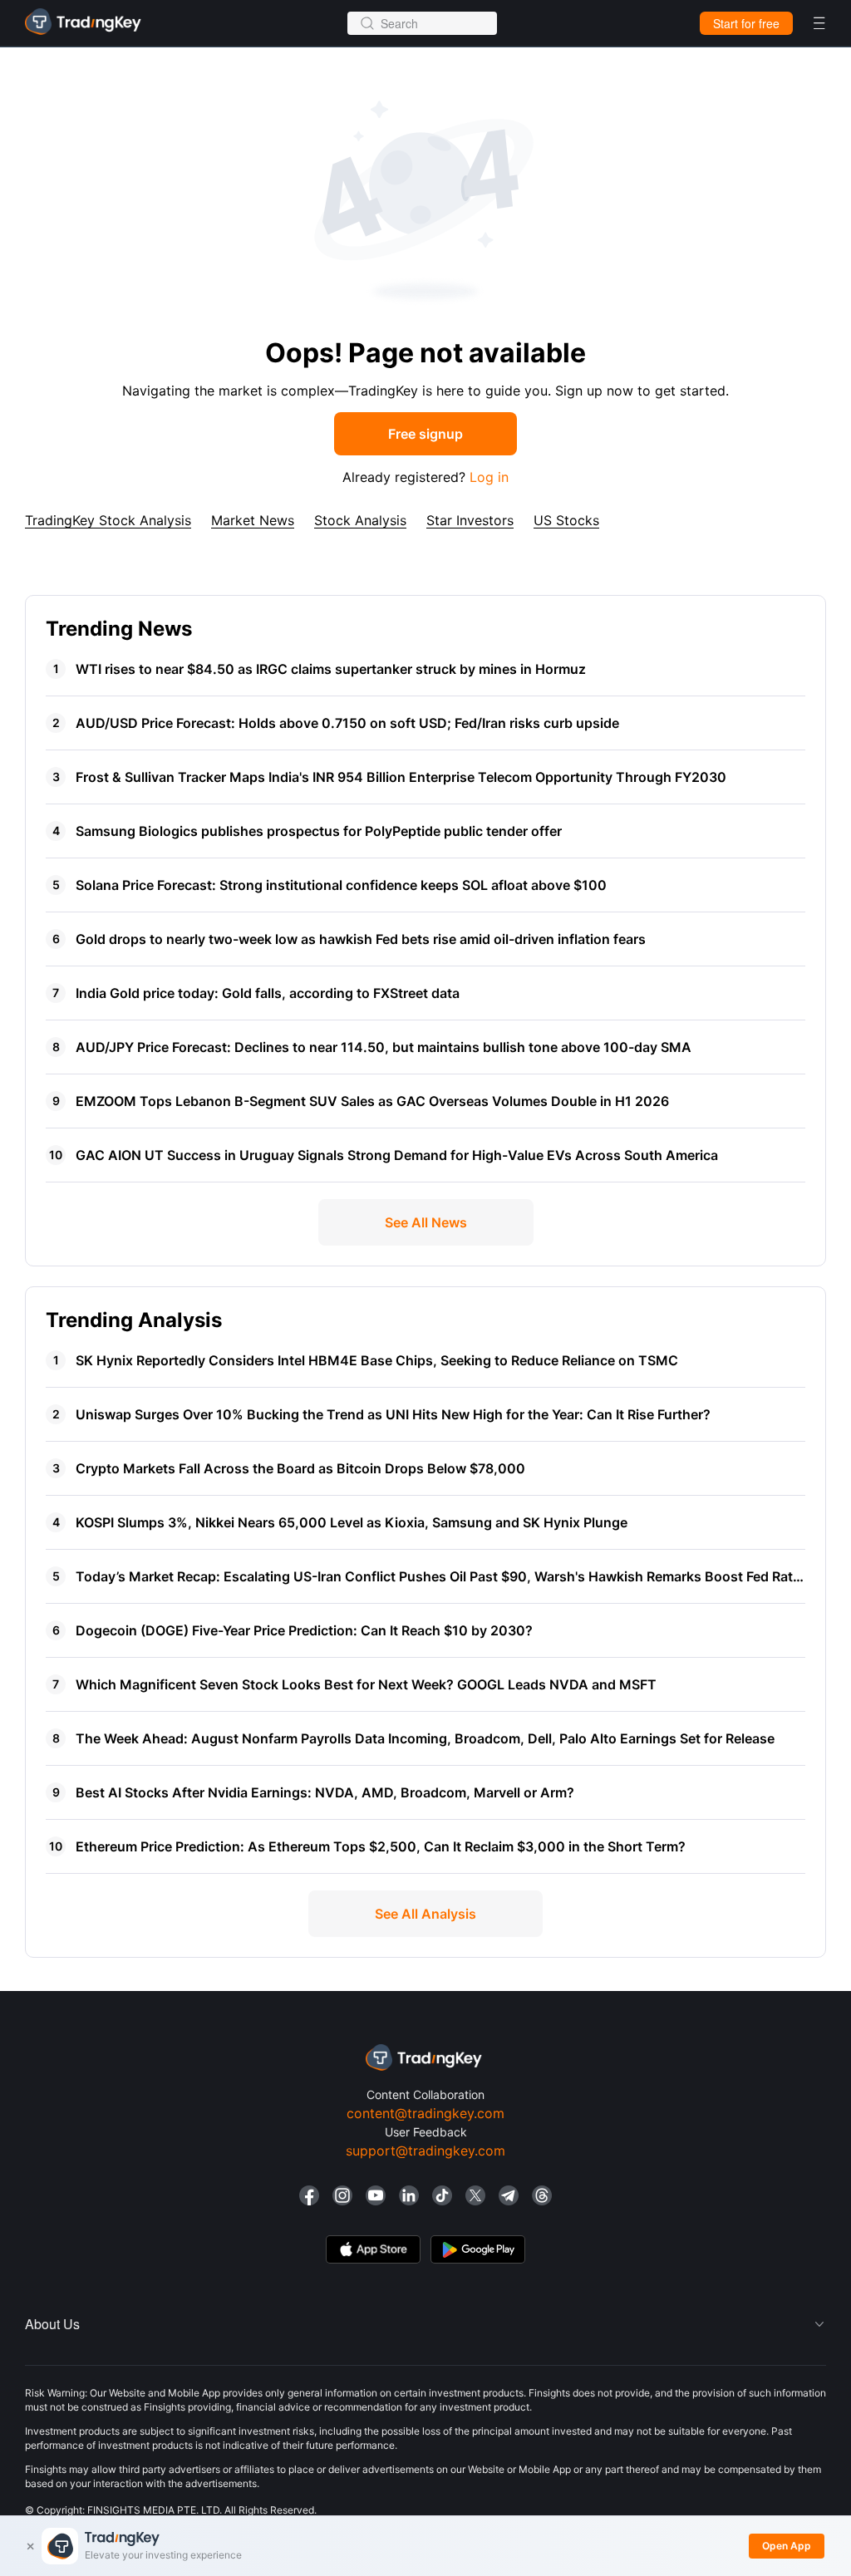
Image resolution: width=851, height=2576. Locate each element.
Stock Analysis (360, 520)
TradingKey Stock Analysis (108, 520)
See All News (426, 1222)
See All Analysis (425, 1914)
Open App (787, 2546)
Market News (253, 520)
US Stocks (566, 520)
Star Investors (470, 520)
